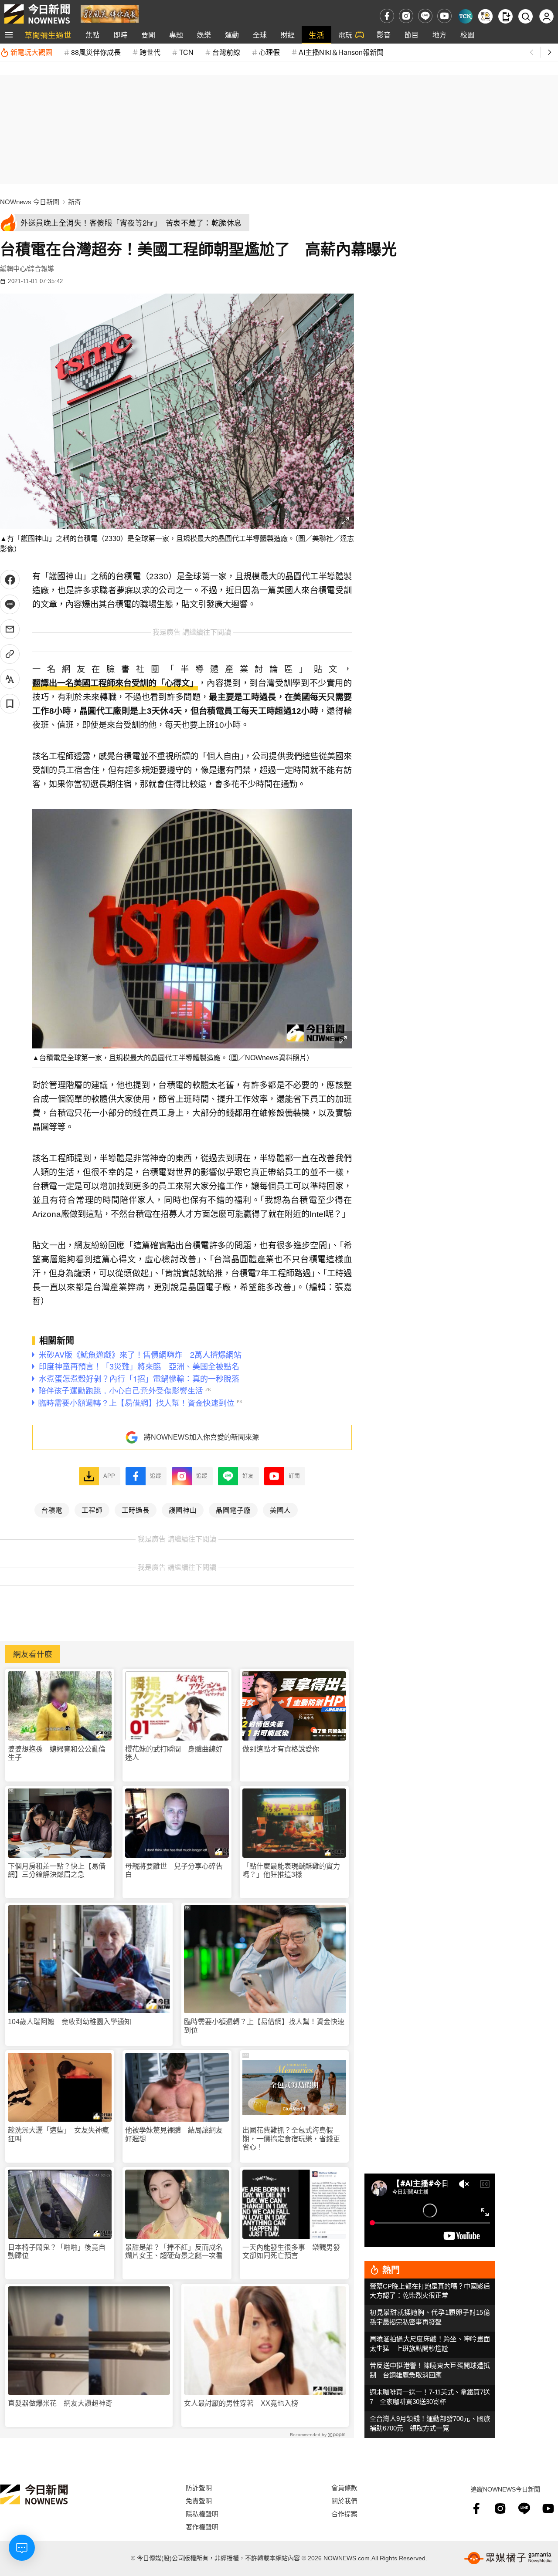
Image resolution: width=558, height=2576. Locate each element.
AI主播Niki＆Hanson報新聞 (341, 52)
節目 (412, 35)
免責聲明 (199, 2500)
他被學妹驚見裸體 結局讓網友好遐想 (174, 2134)
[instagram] (406, 16)
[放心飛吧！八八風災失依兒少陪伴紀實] (110, 13)
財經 (288, 35)
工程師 (92, 1510)
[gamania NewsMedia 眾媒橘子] (508, 2558)
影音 (384, 35)
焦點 (92, 35)
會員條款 (344, 2487)
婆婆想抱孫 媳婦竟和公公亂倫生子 (57, 1753)
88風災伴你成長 (96, 52)
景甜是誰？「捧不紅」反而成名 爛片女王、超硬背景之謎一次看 (177, 2251)
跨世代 (150, 52)
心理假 (269, 52)
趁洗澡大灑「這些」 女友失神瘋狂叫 (58, 2134)
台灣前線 (226, 52)
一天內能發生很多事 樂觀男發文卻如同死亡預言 (291, 2251)
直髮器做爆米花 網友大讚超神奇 (60, 2403)
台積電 (52, 1510)
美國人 (280, 1510)
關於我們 (344, 2500)
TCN (186, 52)
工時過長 (136, 1510)
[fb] (387, 16)
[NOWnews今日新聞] (37, 14)
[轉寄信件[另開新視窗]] (10, 629)
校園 (467, 35)
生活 (316, 35)
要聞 (148, 35)
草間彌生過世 (48, 35)
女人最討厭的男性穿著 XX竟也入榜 (241, 2403)
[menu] (9, 35)
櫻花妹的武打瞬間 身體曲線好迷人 (174, 1753)
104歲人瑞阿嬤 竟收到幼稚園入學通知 (70, 2022)
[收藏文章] (10, 704)
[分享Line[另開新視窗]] (10, 604)
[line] (425, 16)
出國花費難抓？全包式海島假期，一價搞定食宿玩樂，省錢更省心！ (291, 2138)
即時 (120, 35)
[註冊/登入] (546, 16)
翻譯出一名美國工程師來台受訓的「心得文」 (115, 683)
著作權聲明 (202, 2527)
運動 (232, 35)
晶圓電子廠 (233, 1510)
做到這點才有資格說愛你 (281, 1749)
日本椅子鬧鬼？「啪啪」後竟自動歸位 (57, 2251)
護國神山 (183, 1510)
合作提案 (344, 2513)
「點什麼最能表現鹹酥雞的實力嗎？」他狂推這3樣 (291, 1870)
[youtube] (444, 16)
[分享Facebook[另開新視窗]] (10, 580)
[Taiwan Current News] (465, 16)
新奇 (75, 202)
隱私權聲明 (202, 2513)
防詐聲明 (199, 2487)
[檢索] (526, 16)
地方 (439, 35)
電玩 (345, 35)
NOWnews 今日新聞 (30, 202)
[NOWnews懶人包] (485, 16)
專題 (176, 35)
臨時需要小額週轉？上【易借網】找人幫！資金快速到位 (264, 2026)
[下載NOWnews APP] (505, 16)
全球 (260, 35)
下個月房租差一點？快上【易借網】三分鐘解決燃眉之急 (57, 1870)
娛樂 (204, 35)
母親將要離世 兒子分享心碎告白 (174, 1870)
